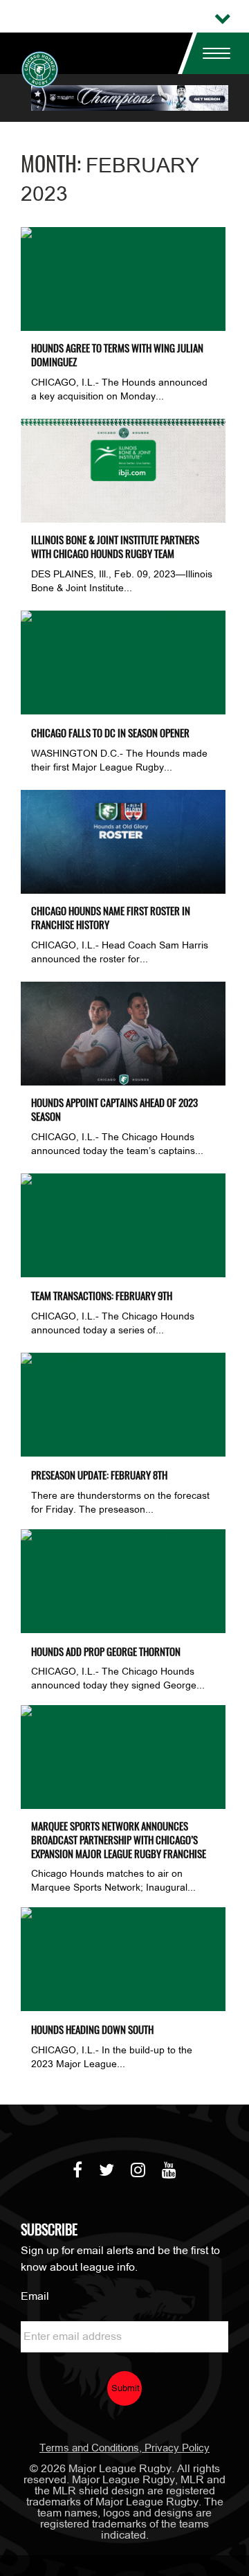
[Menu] (211, 53)
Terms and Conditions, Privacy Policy (124, 2449)
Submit (126, 2389)
